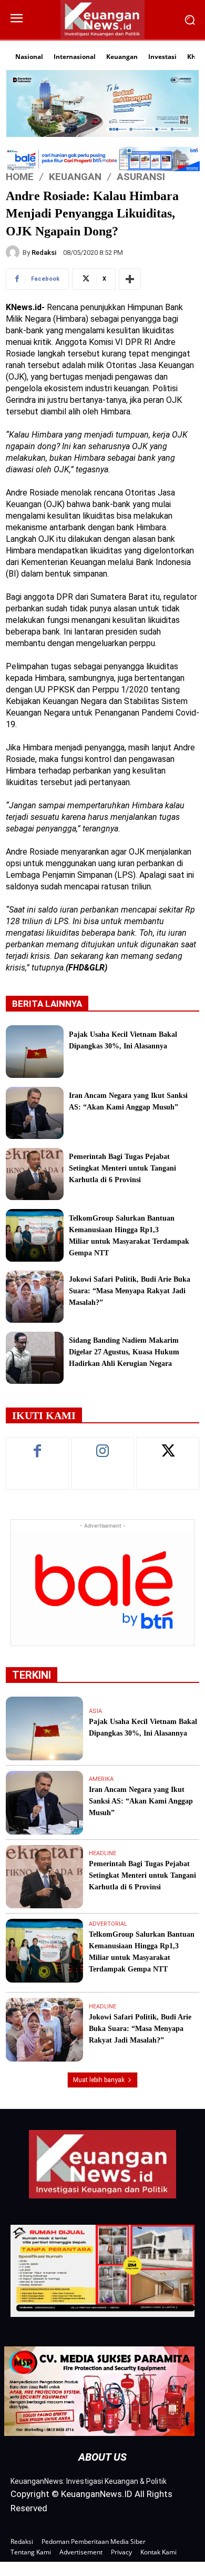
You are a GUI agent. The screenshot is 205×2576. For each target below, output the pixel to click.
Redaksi (44, 252)
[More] (130, 279)
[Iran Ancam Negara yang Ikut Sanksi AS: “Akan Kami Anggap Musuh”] (35, 1113)
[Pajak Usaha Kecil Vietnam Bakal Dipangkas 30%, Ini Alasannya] (35, 1051)
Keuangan (75, 176)
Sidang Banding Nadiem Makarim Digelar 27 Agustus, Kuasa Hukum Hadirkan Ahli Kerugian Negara (124, 1352)
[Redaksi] (14, 252)
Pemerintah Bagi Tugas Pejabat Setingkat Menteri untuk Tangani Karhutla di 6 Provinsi (122, 1168)
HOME (20, 176)
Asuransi (141, 176)
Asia (95, 1711)
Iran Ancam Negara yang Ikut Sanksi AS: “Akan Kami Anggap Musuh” (141, 1801)
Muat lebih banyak (99, 2080)
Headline (102, 1853)
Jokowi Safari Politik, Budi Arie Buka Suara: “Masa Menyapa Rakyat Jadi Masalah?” (130, 1291)
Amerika (101, 1779)
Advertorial (108, 1924)
